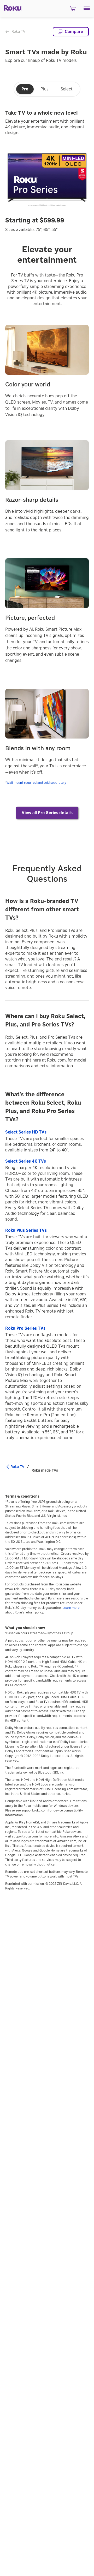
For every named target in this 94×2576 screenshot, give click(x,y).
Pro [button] (25, 89)
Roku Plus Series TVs (26, 1230)
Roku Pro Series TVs (25, 1328)
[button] (87, 8)
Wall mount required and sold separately (36, 783)
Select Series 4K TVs (26, 1161)
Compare (74, 32)
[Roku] (11, 8)
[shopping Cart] (72, 10)
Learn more (71, 1608)
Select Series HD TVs (26, 1132)
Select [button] (67, 89)
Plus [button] (45, 89)
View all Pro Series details (47, 813)
